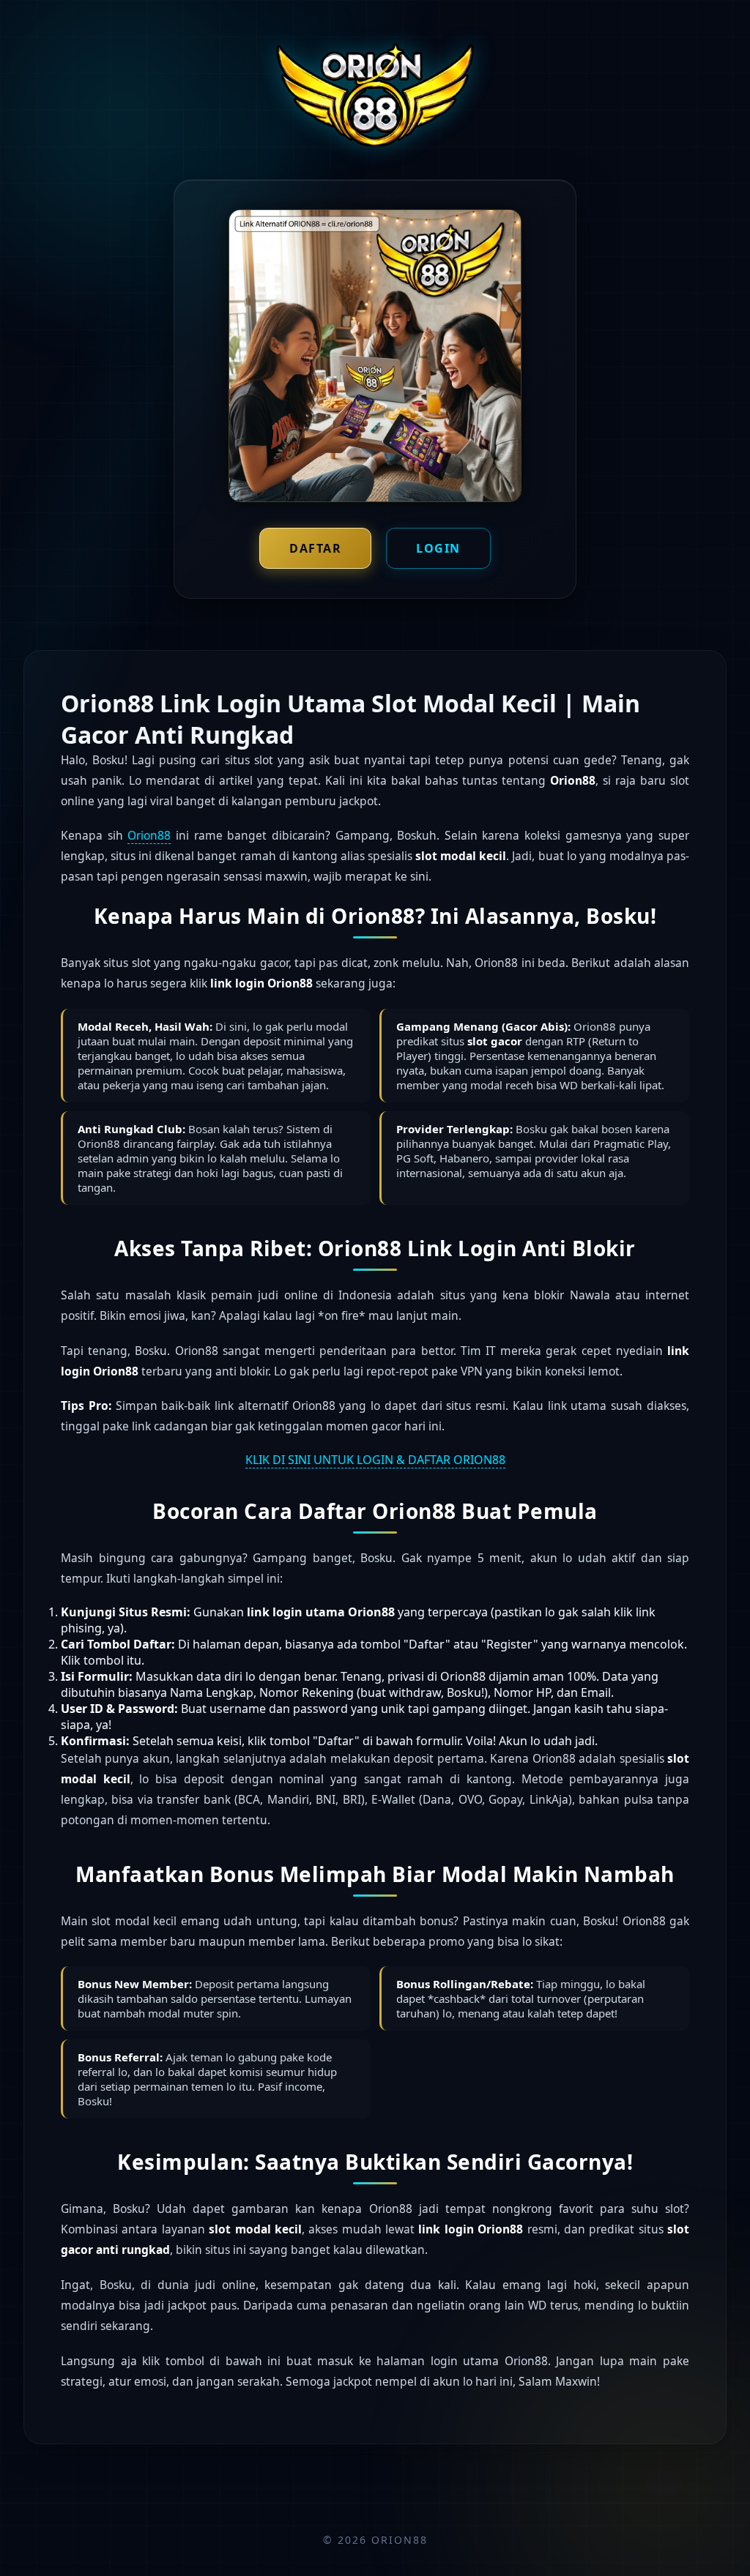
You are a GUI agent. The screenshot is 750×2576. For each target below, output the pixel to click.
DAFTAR (315, 548)
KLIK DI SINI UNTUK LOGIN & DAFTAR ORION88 (375, 1460)
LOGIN (438, 548)
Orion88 (149, 835)
